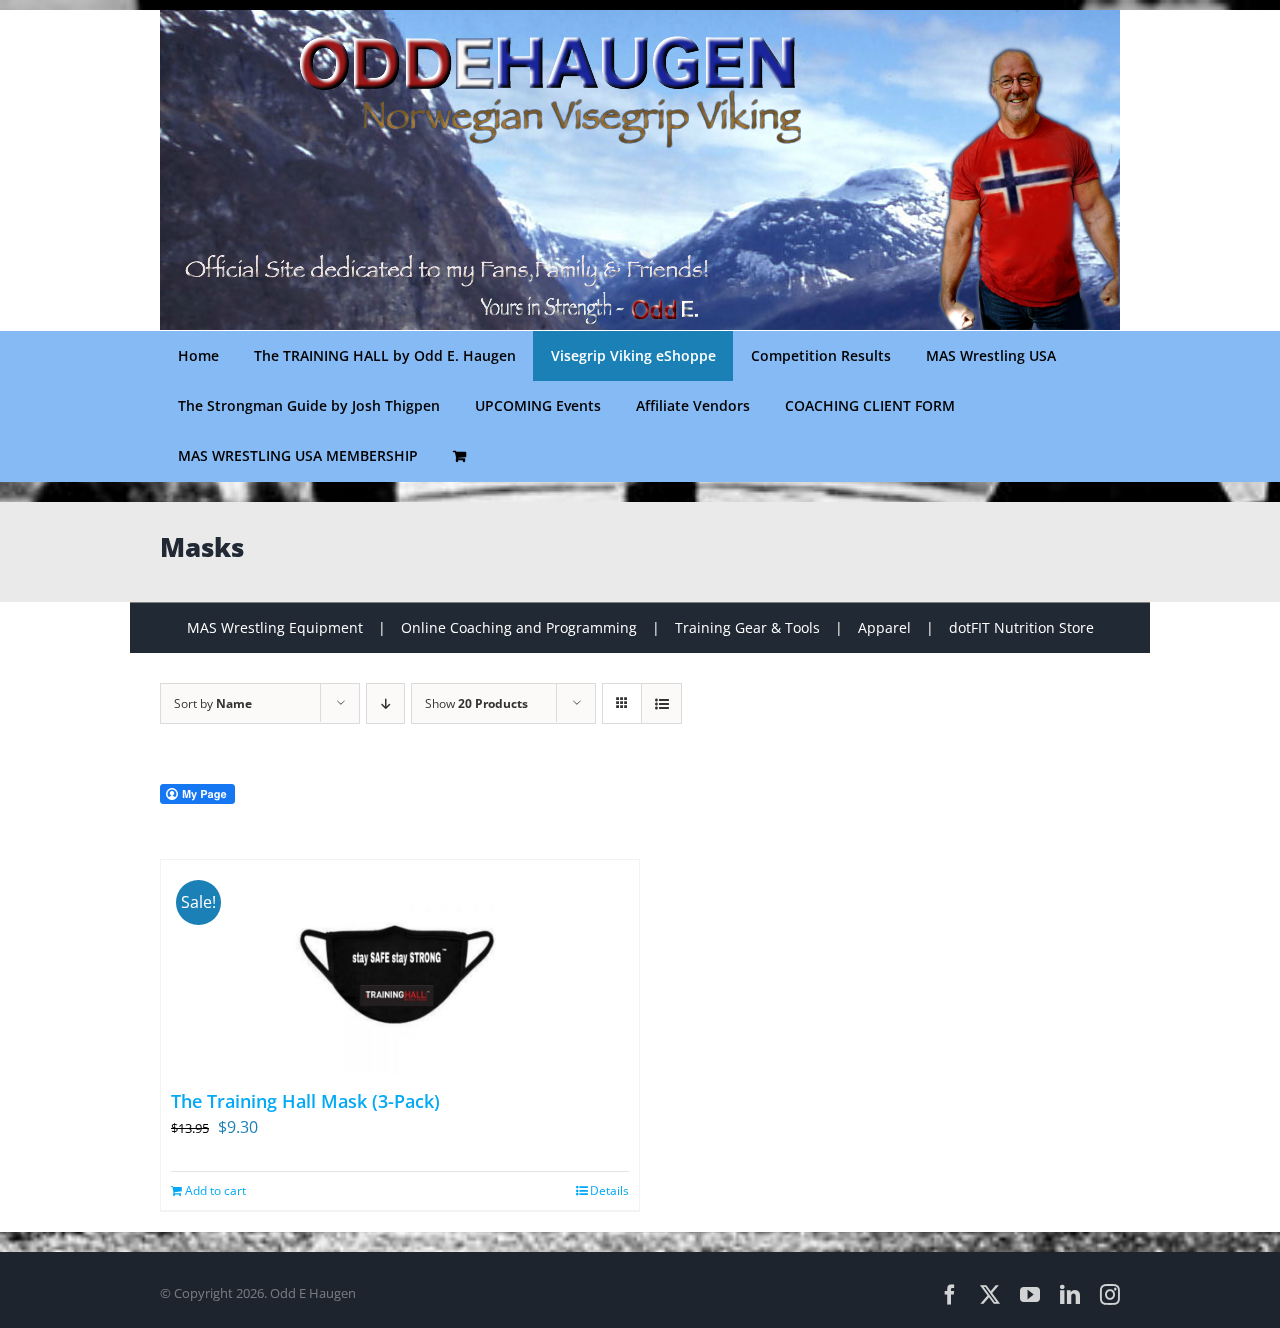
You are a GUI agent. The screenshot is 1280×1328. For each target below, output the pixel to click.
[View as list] (661, 703)
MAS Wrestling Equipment (275, 627)
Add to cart (215, 1190)
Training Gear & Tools (747, 627)
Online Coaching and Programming (519, 627)
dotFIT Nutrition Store (1021, 627)
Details (609, 1190)
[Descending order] (385, 703)
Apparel (884, 627)
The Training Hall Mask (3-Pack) (305, 1101)
